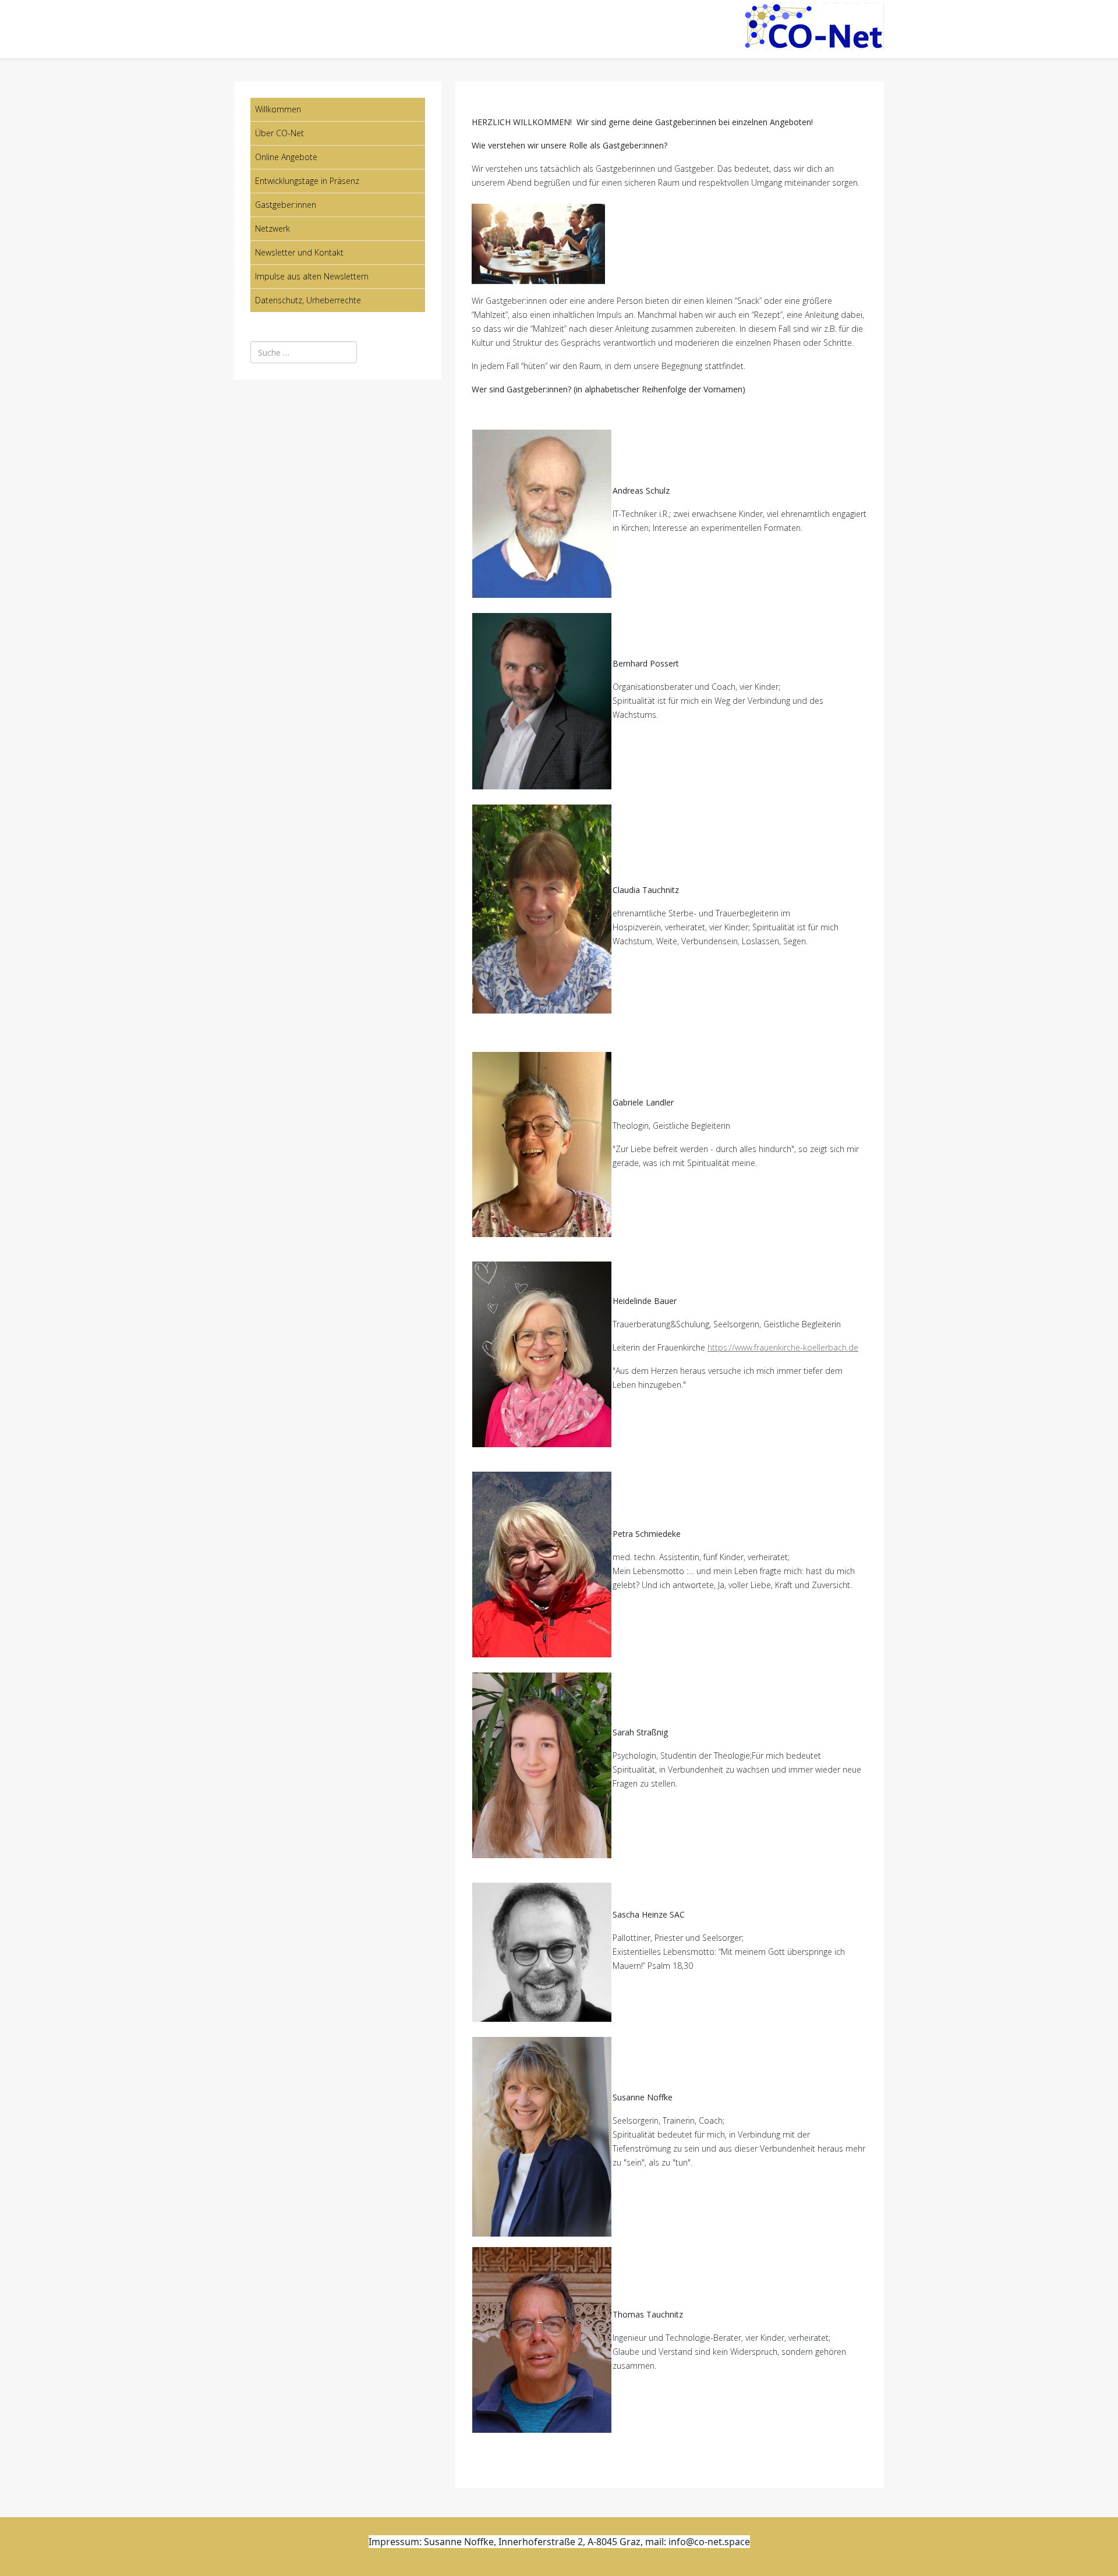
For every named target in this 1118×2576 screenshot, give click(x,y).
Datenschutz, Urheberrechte (308, 300)
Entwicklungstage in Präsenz (307, 181)
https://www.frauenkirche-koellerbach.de (783, 1347)
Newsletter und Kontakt (299, 252)
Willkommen (278, 109)
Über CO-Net (279, 133)
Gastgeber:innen (286, 205)
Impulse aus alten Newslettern (312, 276)
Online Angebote (286, 157)
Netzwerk (273, 228)
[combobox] (304, 352)
